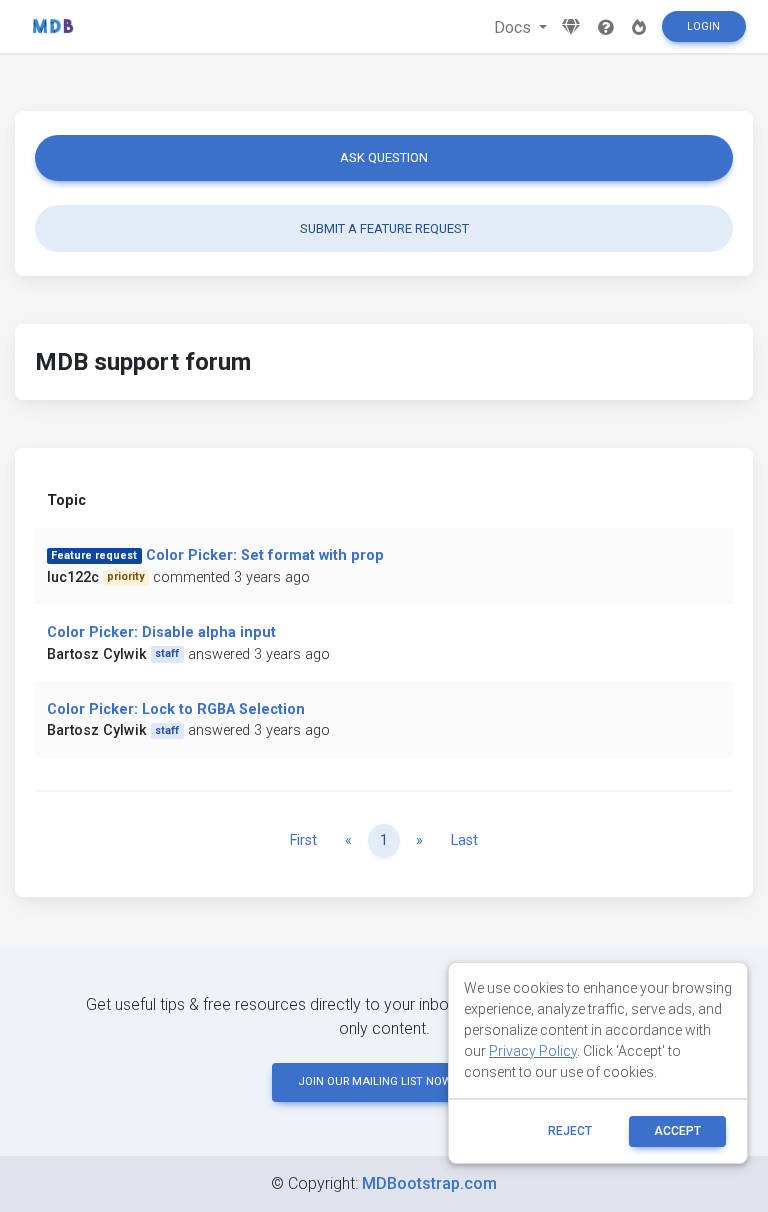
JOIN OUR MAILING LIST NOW (375, 1081)
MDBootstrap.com (429, 1183)
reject (570, 1131)
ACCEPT (677, 1131)
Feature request (94, 555)
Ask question (384, 157)
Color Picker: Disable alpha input (161, 632)
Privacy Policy (533, 1051)
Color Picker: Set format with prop (265, 555)
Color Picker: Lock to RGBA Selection (176, 709)
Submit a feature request (384, 228)
